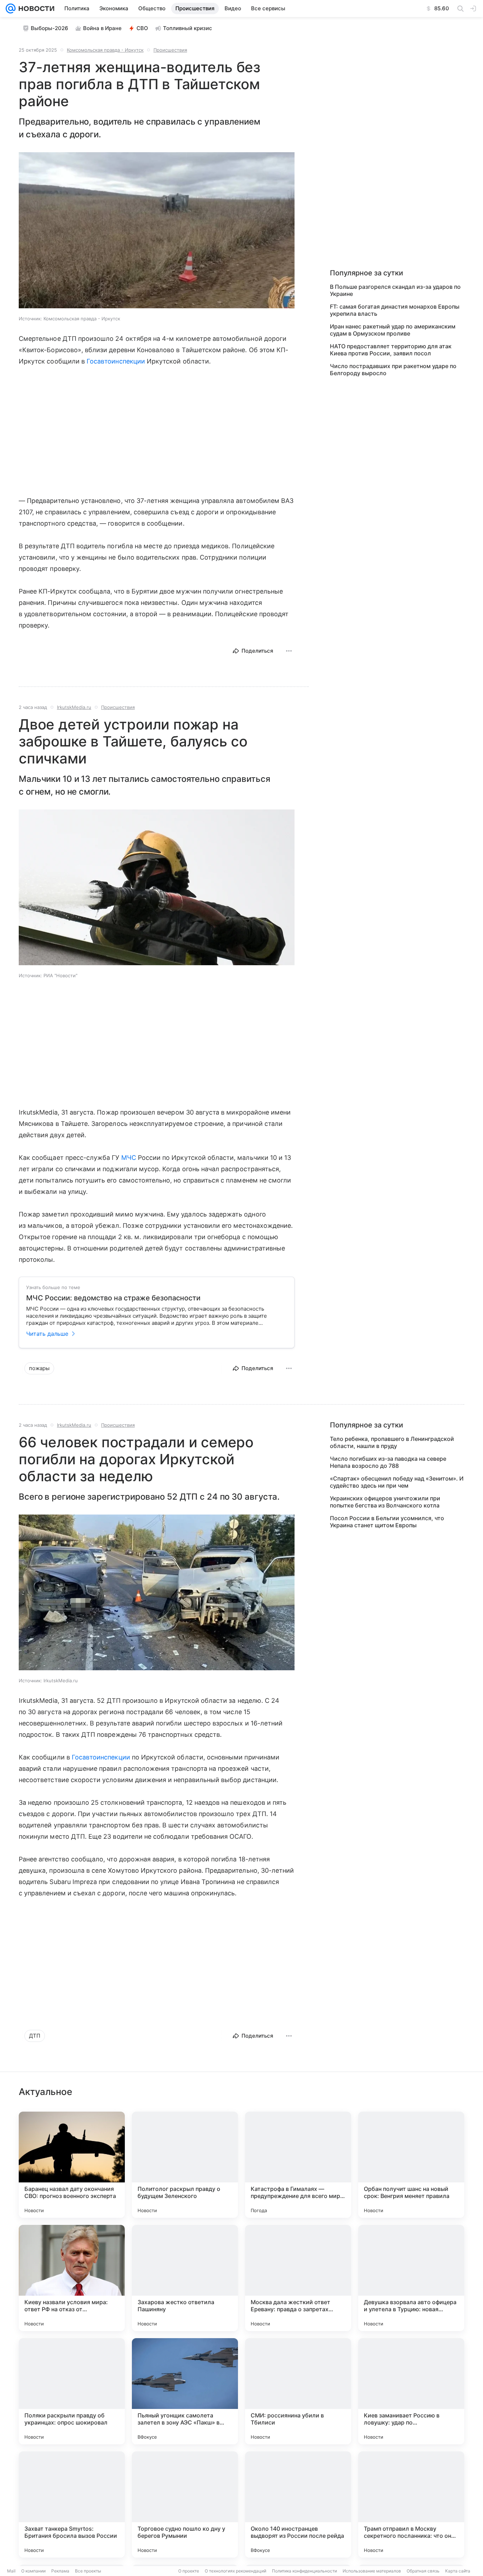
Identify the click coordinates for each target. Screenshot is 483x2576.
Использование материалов (372, 2571)
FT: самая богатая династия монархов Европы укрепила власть (395, 310)
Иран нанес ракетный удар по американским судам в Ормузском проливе (393, 330)
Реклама (60, 2571)
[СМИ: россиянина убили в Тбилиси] (298, 2391)
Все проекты (88, 2571)
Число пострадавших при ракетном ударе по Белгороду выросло (393, 370)
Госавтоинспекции (116, 361)
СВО (142, 28)
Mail (11, 2571)
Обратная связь (423, 2571)
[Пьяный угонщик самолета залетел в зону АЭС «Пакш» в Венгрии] (185, 2391)
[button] (157, 231)
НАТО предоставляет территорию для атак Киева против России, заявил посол (391, 350)
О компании (33, 2571)
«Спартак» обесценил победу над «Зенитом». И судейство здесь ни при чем (397, 1482)
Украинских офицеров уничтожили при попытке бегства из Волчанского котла (385, 1502)
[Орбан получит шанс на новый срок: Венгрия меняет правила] (411, 2165)
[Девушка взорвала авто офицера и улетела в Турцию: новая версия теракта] (411, 2278)
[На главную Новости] (35, 8)
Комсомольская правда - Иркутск (105, 50)
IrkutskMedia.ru (74, 707)
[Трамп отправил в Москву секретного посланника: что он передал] (411, 2505)
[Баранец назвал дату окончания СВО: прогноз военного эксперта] (72, 2165)
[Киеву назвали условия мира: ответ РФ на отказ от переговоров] (72, 2278)
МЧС (129, 1158)
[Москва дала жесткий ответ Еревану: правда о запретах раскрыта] (298, 2278)
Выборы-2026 (50, 28)
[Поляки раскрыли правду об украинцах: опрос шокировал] (72, 2391)
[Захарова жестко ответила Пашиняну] (185, 2278)
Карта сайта (458, 2571)
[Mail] (11, 8)
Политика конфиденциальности (304, 2571)
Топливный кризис (188, 28)
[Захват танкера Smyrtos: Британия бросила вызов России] (72, 2505)
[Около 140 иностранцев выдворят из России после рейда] (298, 2505)
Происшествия (170, 50)
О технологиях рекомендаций (235, 2571)
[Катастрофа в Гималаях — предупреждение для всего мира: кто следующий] (298, 2165)
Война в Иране (102, 28)
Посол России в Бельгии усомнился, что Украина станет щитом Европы (387, 1522)
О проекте (189, 2571)
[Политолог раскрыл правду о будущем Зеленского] (185, 2165)
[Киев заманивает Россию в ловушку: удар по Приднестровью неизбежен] (411, 2391)
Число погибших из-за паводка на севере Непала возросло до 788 (388, 1462)
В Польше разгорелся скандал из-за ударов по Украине (395, 290)
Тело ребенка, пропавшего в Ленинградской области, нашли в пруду (392, 1442)
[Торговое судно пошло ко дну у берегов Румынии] (185, 2505)
